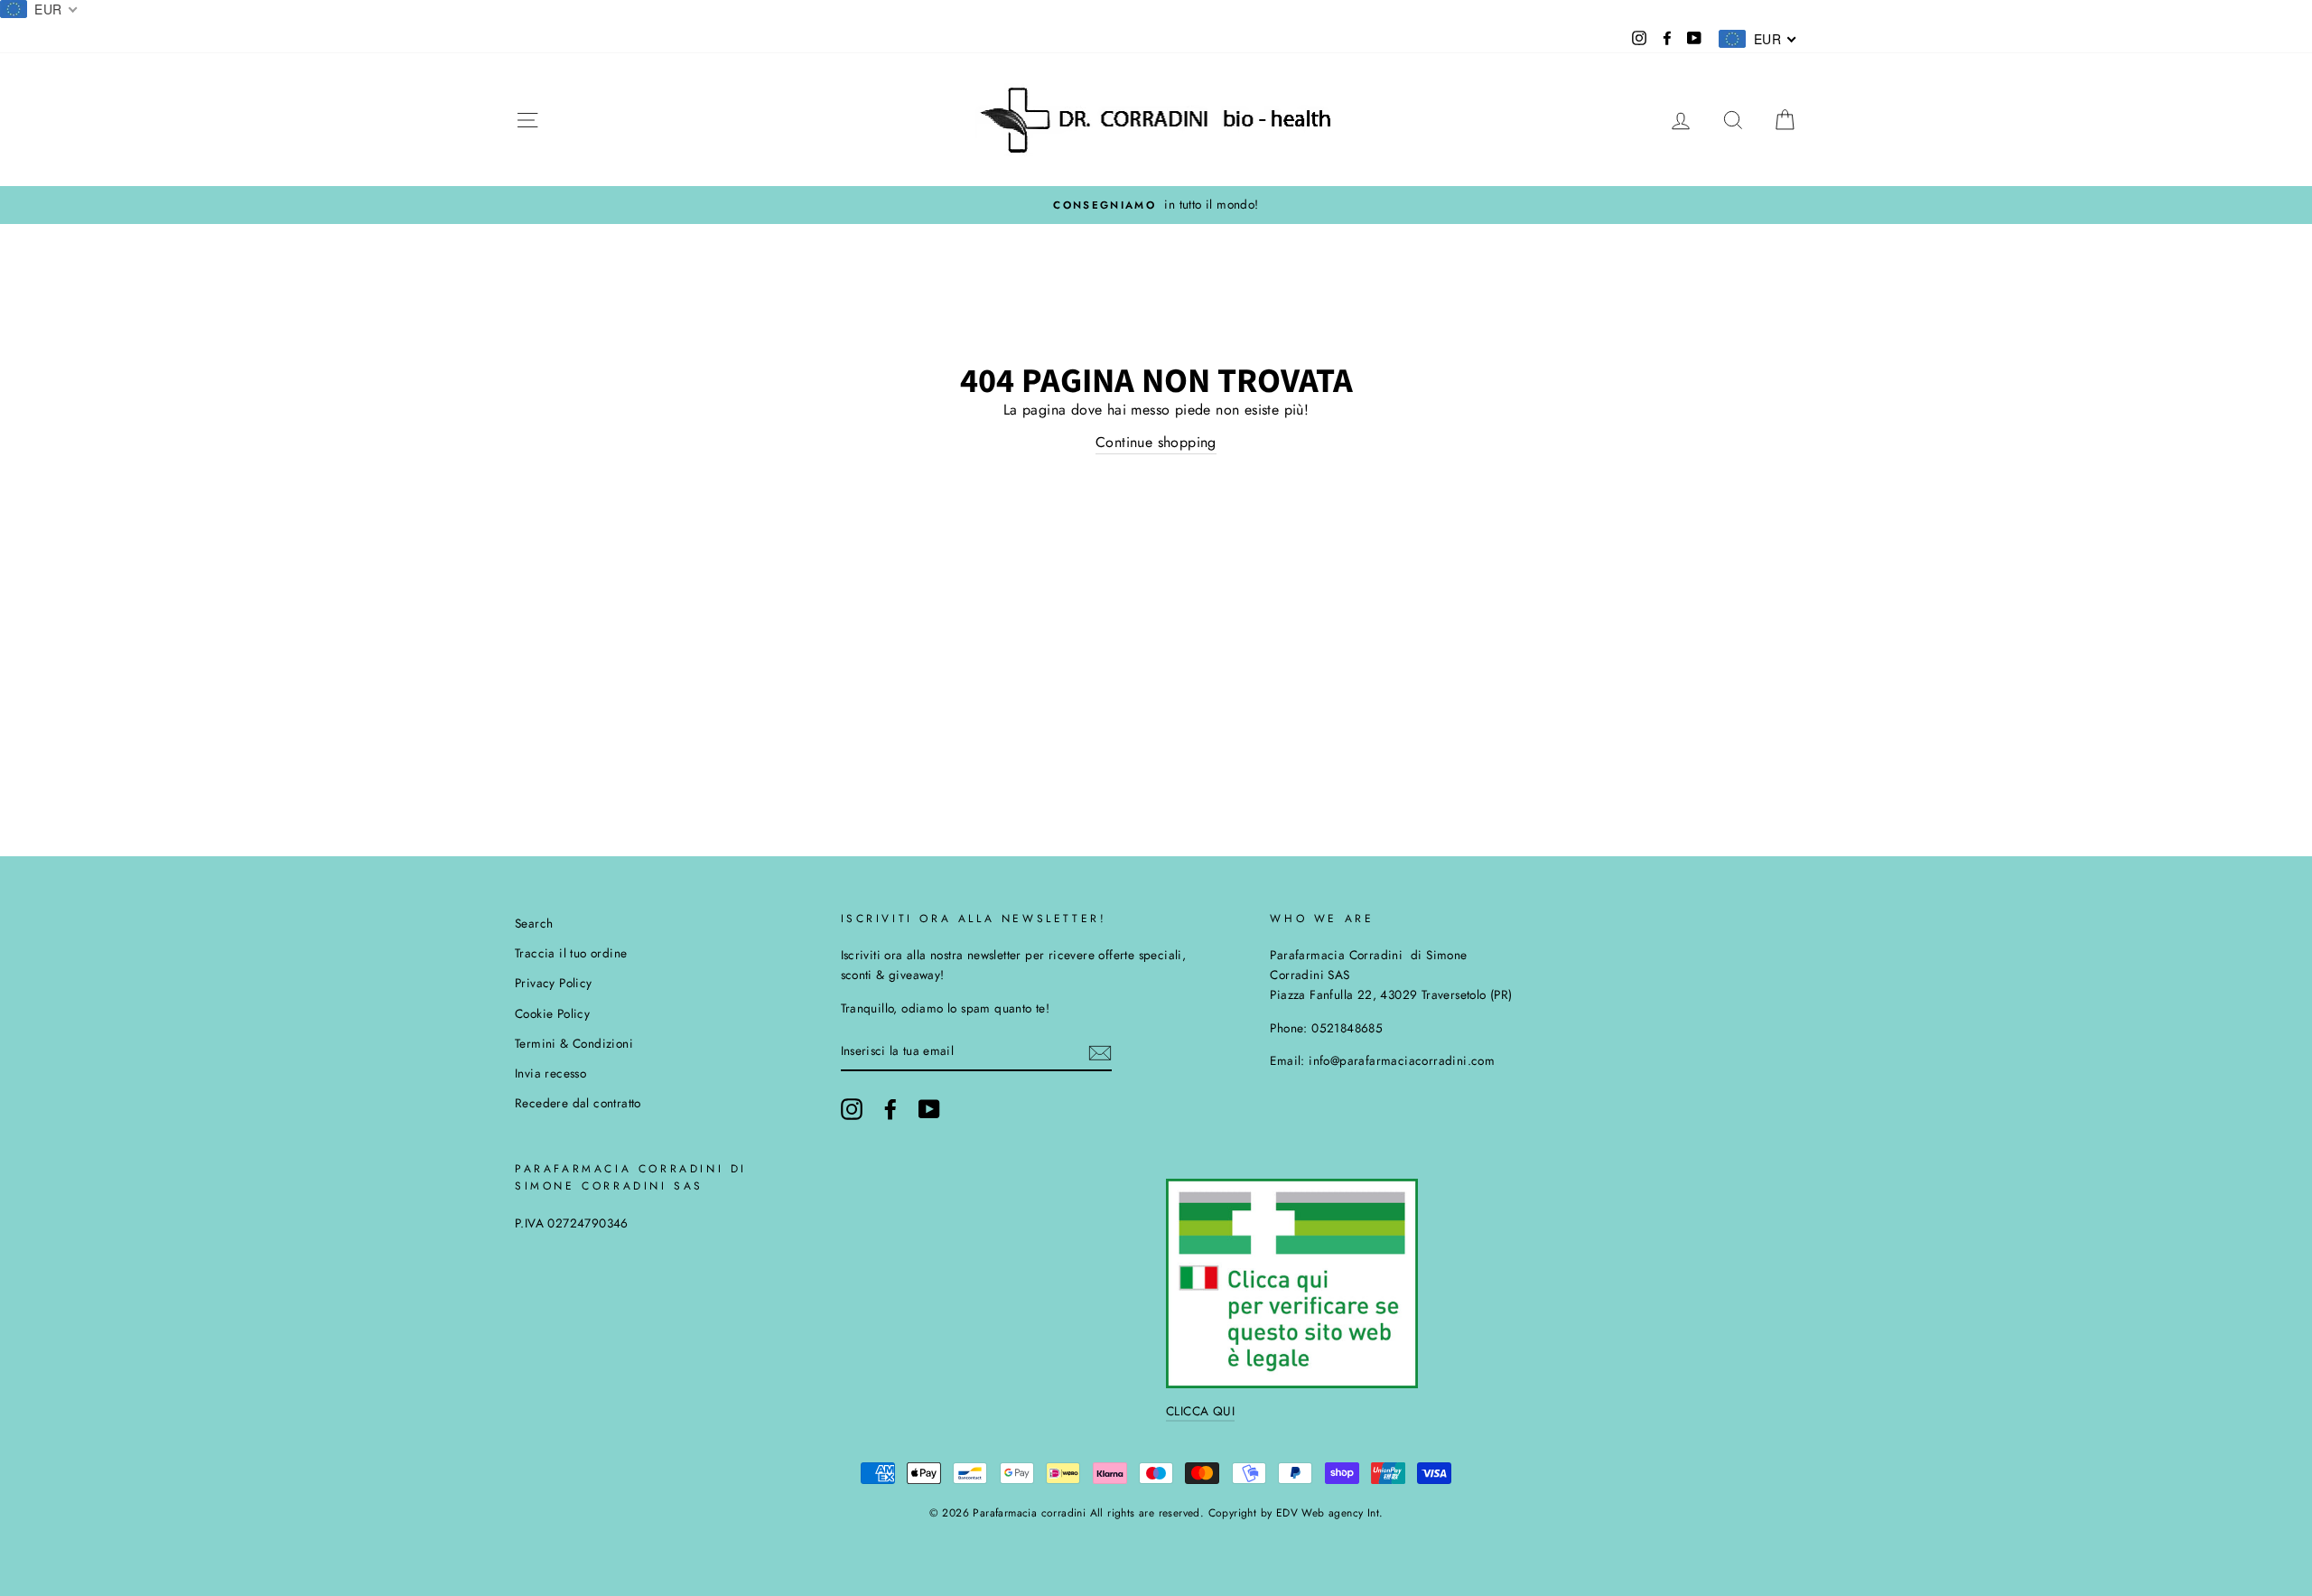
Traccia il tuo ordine (571, 953)
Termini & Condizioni (574, 1043)
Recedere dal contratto (578, 1103)
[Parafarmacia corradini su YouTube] (929, 1109)
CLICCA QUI (1200, 1411)
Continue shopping (1156, 442)
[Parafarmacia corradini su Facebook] (890, 1109)
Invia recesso (550, 1073)
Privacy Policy (554, 983)
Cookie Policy (552, 1013)
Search (534, 923)
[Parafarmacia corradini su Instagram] (852, 1109)
